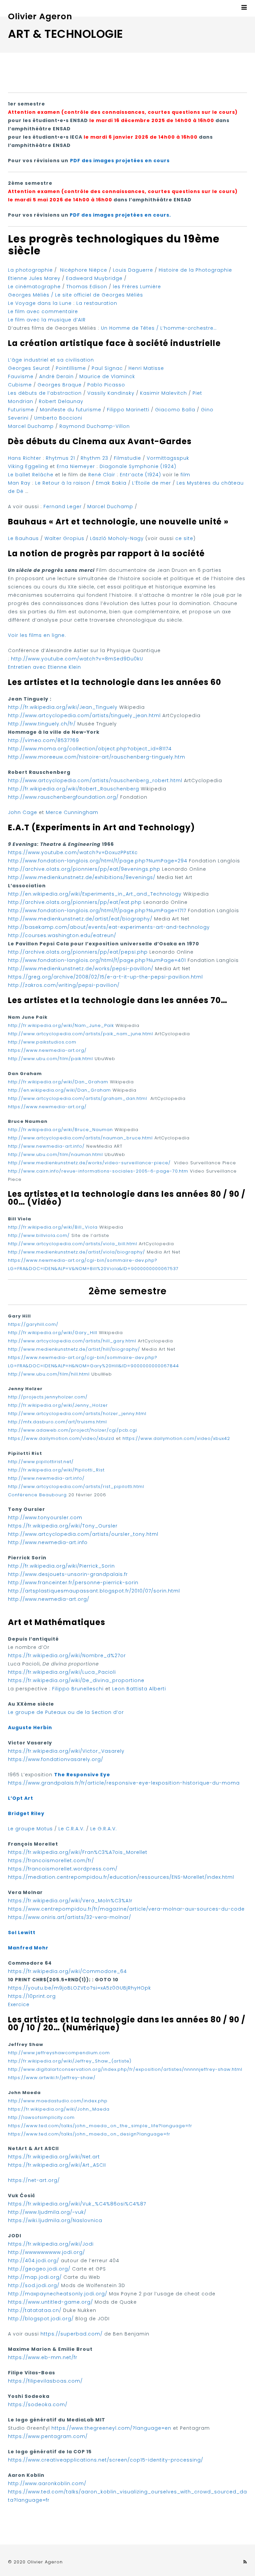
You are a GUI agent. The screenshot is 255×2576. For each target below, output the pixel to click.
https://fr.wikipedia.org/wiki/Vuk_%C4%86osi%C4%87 (77, 2204)
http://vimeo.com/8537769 (43, 740)
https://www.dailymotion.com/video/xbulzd (61, 1438)
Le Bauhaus (23, 538)
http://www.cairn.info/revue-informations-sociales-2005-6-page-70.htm (98, 1171)
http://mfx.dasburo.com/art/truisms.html (57, 1422)
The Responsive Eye (82, 1775)
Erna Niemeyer (76, 466)
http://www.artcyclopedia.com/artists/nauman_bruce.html (80, 1138)
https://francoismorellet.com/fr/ (51, 1861)
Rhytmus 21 (60, 458)
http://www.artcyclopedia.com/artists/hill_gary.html (72, 1341)
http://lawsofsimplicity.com (41, 2117)
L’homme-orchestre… (188, 328)
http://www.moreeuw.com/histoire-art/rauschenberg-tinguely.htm (97, 757)
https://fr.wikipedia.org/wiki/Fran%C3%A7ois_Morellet (78, 1852)
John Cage (23, 812)
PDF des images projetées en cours (120, 161)
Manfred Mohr (28, 1948)
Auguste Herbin (30, 1728)
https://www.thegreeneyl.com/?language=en (111, 2428)
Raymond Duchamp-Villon (95, 426)
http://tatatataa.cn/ (35, 2310)
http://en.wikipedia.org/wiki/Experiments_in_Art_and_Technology (95, 894)
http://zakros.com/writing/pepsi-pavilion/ (64, 985)
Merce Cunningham (72, 812)
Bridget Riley (26, 1813)
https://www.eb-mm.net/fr (43, 2357)
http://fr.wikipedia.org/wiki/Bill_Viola (53, 1227)
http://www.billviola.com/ (39, 1235)
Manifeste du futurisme (71, 410)
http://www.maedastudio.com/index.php (58, 2101)
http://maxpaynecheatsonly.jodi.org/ (58, 2294)
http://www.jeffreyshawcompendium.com (59, 2053)
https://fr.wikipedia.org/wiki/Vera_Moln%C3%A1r (70, 1901)
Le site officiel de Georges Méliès (99, 295)
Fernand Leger (63, 507)
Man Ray (19, 483)
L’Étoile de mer (152, 483)
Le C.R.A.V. (72, 1829)
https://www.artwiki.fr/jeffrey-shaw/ (52, 2078)
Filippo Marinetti (128, 410)
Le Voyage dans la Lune (40, 303)
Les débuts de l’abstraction (45, 393)
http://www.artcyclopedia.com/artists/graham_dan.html (78, 1098)
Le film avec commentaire (43, 311)
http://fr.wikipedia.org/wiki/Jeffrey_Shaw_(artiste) (70, 2061)
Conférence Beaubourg (37, 1495)
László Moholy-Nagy (117, 538)
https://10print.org (32, 1996)
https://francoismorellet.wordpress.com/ (63, 1869)
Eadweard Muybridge (94, 278)
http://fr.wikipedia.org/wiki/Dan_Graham (58, 1082)
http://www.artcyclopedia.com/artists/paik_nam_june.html (81, 1034)
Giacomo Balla (175, 410)
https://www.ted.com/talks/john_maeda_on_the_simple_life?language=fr (100, 2126)
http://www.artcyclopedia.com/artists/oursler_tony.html (83, 1534)
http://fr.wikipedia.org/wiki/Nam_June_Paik (61, 1025)
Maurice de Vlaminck (107, 376)
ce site (184, 538)
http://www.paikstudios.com (42, 1042)
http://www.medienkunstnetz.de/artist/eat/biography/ (80, 919)
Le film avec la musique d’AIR (47, 320)
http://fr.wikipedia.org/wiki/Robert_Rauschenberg (74, 789)
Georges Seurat (29, 368)
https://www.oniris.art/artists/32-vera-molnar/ (70, 1917)
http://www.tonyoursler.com (45, 1518)
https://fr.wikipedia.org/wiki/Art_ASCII (57, 2165)
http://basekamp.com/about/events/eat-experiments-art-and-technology (109, 927)
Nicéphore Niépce (84, 270)
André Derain (56, 376)
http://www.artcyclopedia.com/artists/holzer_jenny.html (77, 1414)
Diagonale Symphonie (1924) (138, 466)
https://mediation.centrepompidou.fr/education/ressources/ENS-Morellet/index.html (121, 1877)
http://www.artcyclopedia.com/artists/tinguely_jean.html (84, 715)
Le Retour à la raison (63, 483)
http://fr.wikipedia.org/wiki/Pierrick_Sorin (61, 1566)
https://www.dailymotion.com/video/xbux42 (176, 1438)
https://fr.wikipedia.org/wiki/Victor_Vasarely (66, 1751)
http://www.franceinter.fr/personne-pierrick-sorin (73, 1583)
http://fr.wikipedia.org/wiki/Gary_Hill (53, 1333)
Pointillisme (71, 368)
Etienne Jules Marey (34, 278)
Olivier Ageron (40, 16)
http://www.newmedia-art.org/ (49, 1599)
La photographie (30, 270)
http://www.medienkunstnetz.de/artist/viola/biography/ (77, 1252)
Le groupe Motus (30, 1829)
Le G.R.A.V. (104, 1829)
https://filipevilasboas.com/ (45, 2381)
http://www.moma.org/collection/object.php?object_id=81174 (90, 749)
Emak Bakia (111, 483)
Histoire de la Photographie (195, 270)
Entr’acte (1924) (141, 475)
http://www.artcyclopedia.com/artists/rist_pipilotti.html (76, 1487)
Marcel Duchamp (31, 426)
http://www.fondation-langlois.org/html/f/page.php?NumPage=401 (97, 960)
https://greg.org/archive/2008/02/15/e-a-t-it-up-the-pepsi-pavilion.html (105, 977)
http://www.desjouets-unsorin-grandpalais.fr (68, 1574)
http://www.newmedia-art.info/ (46, 1146)
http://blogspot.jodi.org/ (41, 2319)
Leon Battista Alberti (139, 1689)
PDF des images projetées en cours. (120, 215)
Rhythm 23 (94, 458)
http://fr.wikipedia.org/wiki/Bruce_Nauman (60, 1130)
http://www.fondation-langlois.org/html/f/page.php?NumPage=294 (98, 861)
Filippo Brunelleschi (78, 1689)
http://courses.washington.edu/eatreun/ (62, 935)
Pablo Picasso (106, 385)
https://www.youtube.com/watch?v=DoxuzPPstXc (73, 852)
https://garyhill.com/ (33, 1324)
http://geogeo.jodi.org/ (39, 2269)
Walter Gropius (64, 538)
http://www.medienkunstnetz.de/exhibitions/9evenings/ (82, 877)
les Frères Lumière (137, 287)
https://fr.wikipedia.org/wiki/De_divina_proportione (76, 1680)
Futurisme (21, 410)
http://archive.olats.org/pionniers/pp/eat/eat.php (75, 902)
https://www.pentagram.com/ (48, 2436)
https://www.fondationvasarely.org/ (56, 1759)
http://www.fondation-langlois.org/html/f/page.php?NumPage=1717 (97, 911)
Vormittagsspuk (168, 458)
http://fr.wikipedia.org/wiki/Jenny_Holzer (58, 1405)
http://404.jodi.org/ (34, 2261)
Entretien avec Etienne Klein (44, 667)
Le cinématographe (34, 287)
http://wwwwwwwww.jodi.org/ (46, 2252)
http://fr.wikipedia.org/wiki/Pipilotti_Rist (56, 1470)
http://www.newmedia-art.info (48, 1542)
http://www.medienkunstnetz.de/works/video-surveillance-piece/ (89, 1163)
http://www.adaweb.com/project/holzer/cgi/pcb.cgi (73, 1430)
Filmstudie (127, 458)
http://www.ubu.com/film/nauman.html (55, 1154)
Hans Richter (25, 458)
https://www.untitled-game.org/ (50, 2302)
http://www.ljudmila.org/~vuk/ (47, 2212)
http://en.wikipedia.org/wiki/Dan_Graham (59, 1090)
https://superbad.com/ (72, 2334)
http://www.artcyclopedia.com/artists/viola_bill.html (73, 1244)
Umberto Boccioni (58, 418)
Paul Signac (107, 368)
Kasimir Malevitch (164, 393)
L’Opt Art (21, 1798)
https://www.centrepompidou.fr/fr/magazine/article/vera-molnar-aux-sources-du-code (126, 1909)
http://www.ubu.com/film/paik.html (50, 1059)
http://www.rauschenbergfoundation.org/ (63, 797)
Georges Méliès (29, 295)
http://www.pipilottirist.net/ (41, 1462)
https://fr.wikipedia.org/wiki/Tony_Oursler (63, 1526)
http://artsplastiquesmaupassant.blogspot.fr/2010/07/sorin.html (94, 1591)
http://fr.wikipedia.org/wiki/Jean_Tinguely (63, 707)
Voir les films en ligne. (37, 635)
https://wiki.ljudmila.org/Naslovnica (55, 2220)
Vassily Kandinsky (111, 393)
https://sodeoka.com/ (38, 2405)
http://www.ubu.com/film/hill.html (49, 1374)
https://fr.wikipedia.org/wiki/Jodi (51, 2244)
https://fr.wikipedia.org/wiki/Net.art (54, 2157)
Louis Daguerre (134, 270)
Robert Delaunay (61, 401)
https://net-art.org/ (34, 2180)
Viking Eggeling (28, 466)
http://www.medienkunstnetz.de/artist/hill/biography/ (74, 1349)
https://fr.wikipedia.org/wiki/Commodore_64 (67, 1971)
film (185, 475)
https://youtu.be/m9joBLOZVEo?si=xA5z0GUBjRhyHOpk (80, 1988)
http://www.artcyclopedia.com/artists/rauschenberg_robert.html (95, 780)
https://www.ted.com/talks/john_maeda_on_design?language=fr (89, 2134)
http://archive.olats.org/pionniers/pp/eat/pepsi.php (78, 952)
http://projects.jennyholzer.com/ (48, 1397)
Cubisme (20, 385)
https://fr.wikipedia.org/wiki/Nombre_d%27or (67, 1656)
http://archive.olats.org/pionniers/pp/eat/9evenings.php (84, 869)
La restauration (97, 303)
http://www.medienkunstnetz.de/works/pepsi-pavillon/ (81, 969)
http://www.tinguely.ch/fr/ (42, 724)
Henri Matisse (146, 368)
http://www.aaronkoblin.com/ (47, 2483)
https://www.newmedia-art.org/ (47, 1050)
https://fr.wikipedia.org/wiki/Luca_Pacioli (62, 1672)
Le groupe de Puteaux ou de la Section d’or (66, 1712)
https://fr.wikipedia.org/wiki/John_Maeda (59, 2109)
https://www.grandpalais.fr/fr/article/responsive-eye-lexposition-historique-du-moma (124, 1783)
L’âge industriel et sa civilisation (51, 360)
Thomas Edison (87, 287)
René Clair (102, 475)
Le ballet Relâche (31, 475)
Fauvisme (21, 376)
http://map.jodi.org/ (35, 2277)
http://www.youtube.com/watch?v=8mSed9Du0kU (77, 659)
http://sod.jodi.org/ (34, 2285)
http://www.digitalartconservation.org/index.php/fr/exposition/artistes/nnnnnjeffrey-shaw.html (125, 2069)
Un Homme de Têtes (128, 328)
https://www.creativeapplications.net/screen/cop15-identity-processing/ (106, 2460)
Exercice (19, 2004)
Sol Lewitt (22, 1932)
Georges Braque (60, 385)
